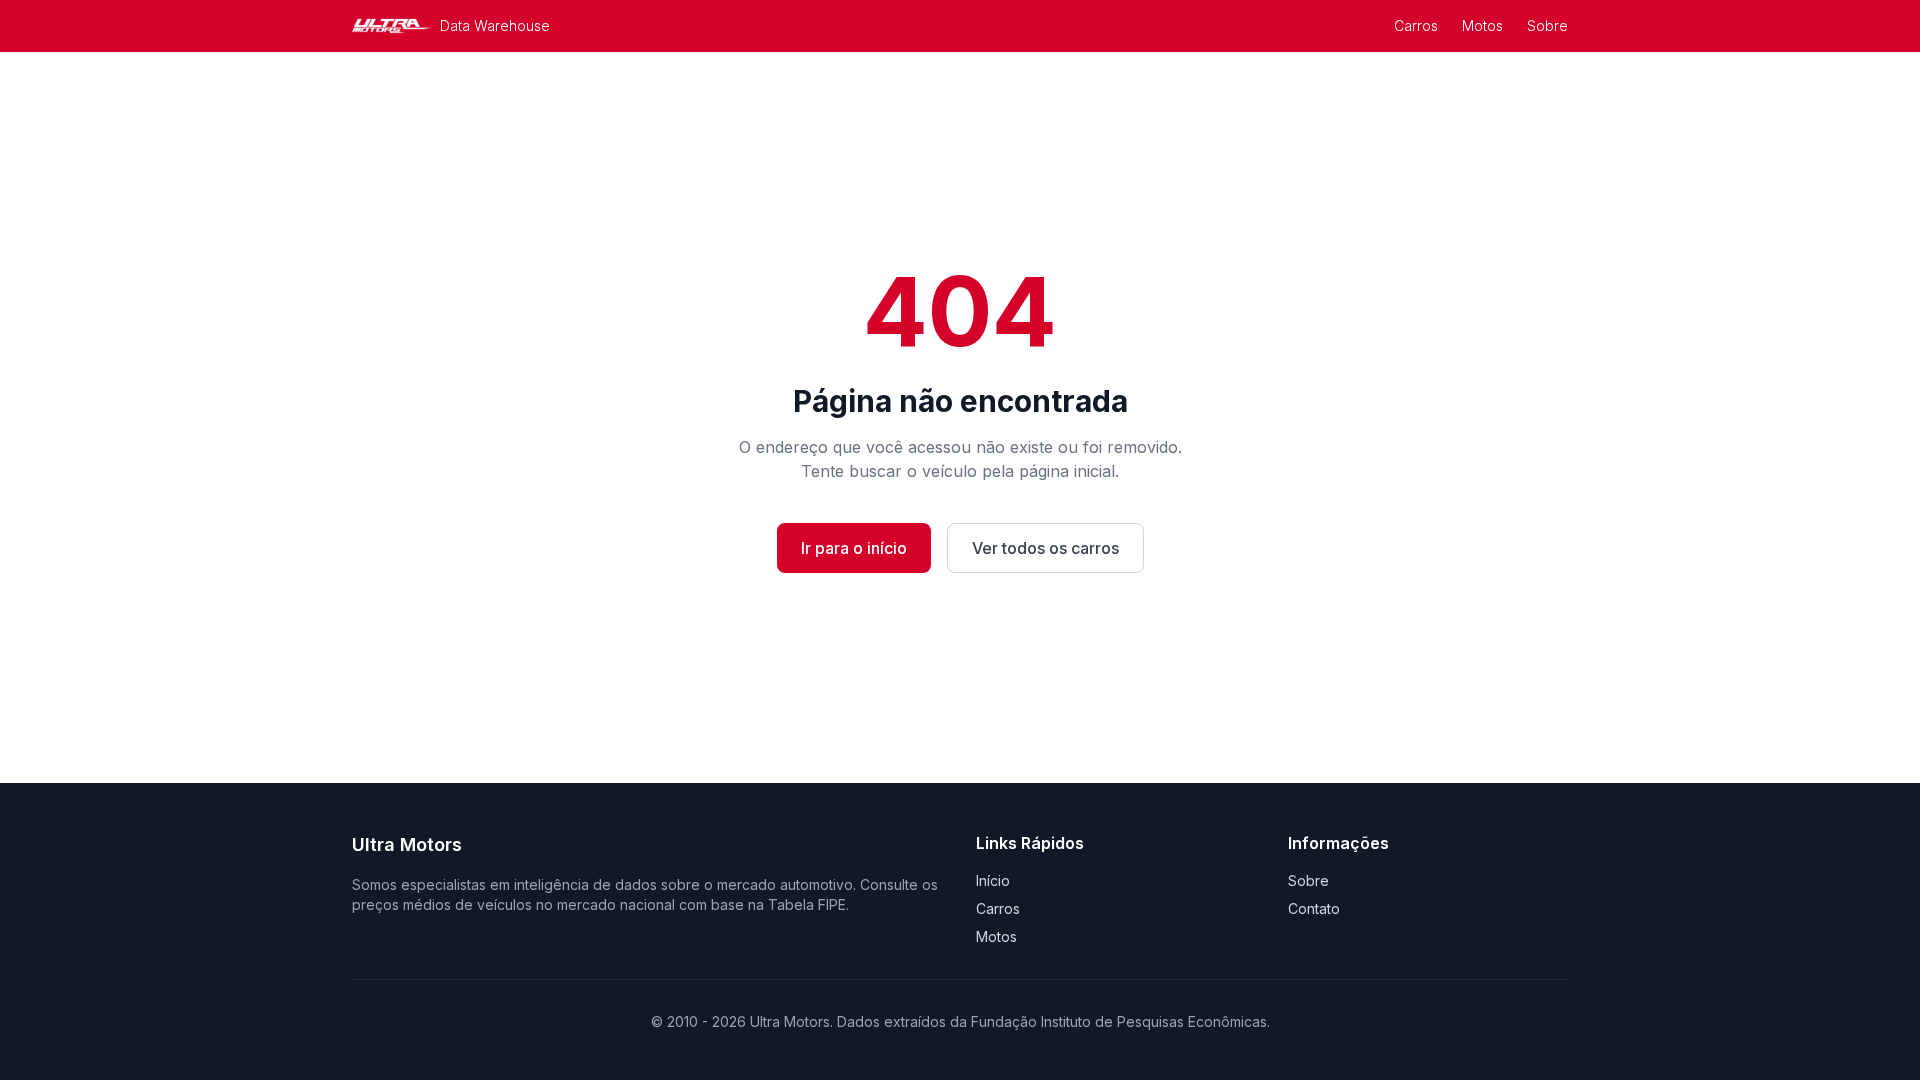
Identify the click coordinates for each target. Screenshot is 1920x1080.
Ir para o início (854, 548)
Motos (1482, 25)
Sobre (1547, 25)
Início (993, 880)
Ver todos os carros (1045, 548)
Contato (1314, 908)
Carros (1416, 25)
